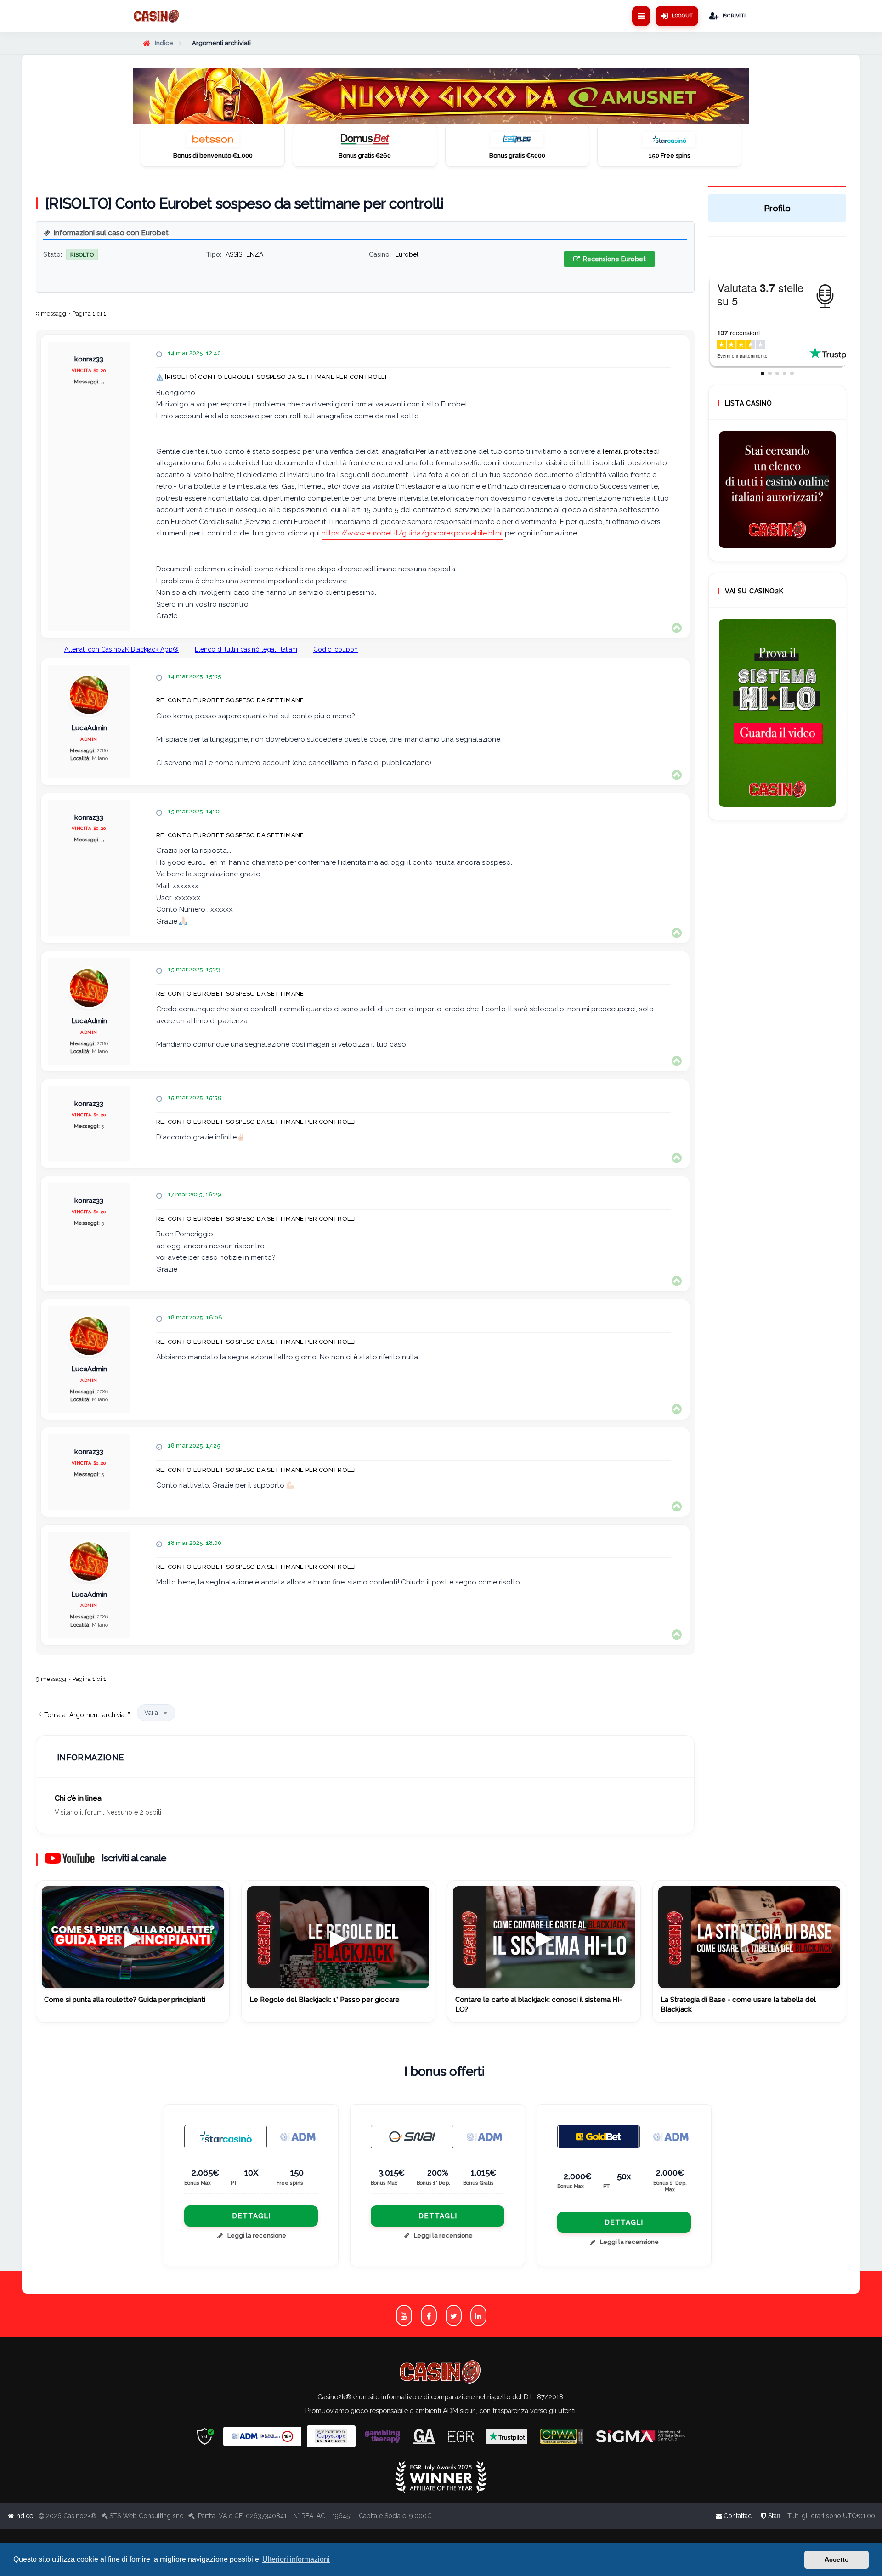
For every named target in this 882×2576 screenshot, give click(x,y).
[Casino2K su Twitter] (454, 2315)
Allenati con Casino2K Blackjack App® (122, 649)
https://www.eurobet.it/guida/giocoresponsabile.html (412, 533)
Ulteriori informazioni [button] (296, 2559)
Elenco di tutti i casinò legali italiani (246, 649)
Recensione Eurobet (613, 259)
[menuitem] (770, 2516)
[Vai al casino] (226, 2137)
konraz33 (89, 359)
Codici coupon (336, 649)
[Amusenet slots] (441, 96)
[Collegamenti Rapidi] (641, 16)
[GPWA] (562, 2437)
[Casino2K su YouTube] (404, 2315)
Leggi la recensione (257, 2235)
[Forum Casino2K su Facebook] (429, 2315)
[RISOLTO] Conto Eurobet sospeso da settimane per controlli (244, 203)
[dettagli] (412, 2137)
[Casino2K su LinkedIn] (478, 2315)
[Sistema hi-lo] (777, 490)
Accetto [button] (837, 2559)
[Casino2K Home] (157, 16)
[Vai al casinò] (213, 142)
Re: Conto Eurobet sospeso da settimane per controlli (256, 1122)
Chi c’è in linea (78, 1798)
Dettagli (251, 2216)
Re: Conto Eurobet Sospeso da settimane (230, 700)
